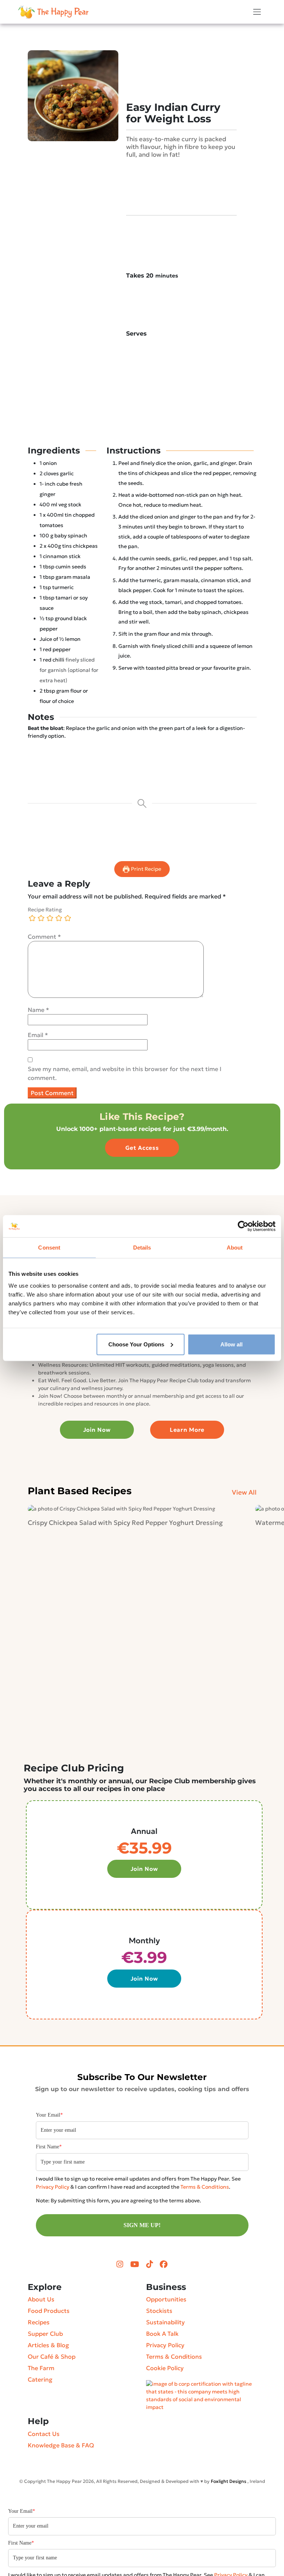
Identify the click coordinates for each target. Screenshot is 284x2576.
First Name (49, 2147)
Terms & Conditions (205, 2187)
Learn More (187, 1430)
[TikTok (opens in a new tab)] (150, 2264)
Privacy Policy (53, 2187)
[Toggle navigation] (257, 12)
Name (38, 1010)
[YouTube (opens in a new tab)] (136, 2264)
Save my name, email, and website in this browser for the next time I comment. (125, 1073)
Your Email (49, 2115)
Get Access (142, 1148)
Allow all (231, 1344)
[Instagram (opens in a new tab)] (121, 2264)
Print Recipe (146, 869)
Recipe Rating (45, 910)
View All (244, 1492)
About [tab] (235, 1248)
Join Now (97, 1430)
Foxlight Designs (229, 2481)
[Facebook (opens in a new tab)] (164, 2264)
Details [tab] (142, 1248)
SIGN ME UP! (142, 2225)
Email (38, 1035)
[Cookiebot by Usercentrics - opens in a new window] (243, 1226)
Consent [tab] (49, 1248)
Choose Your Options (136, 1344)
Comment (44, 937)
